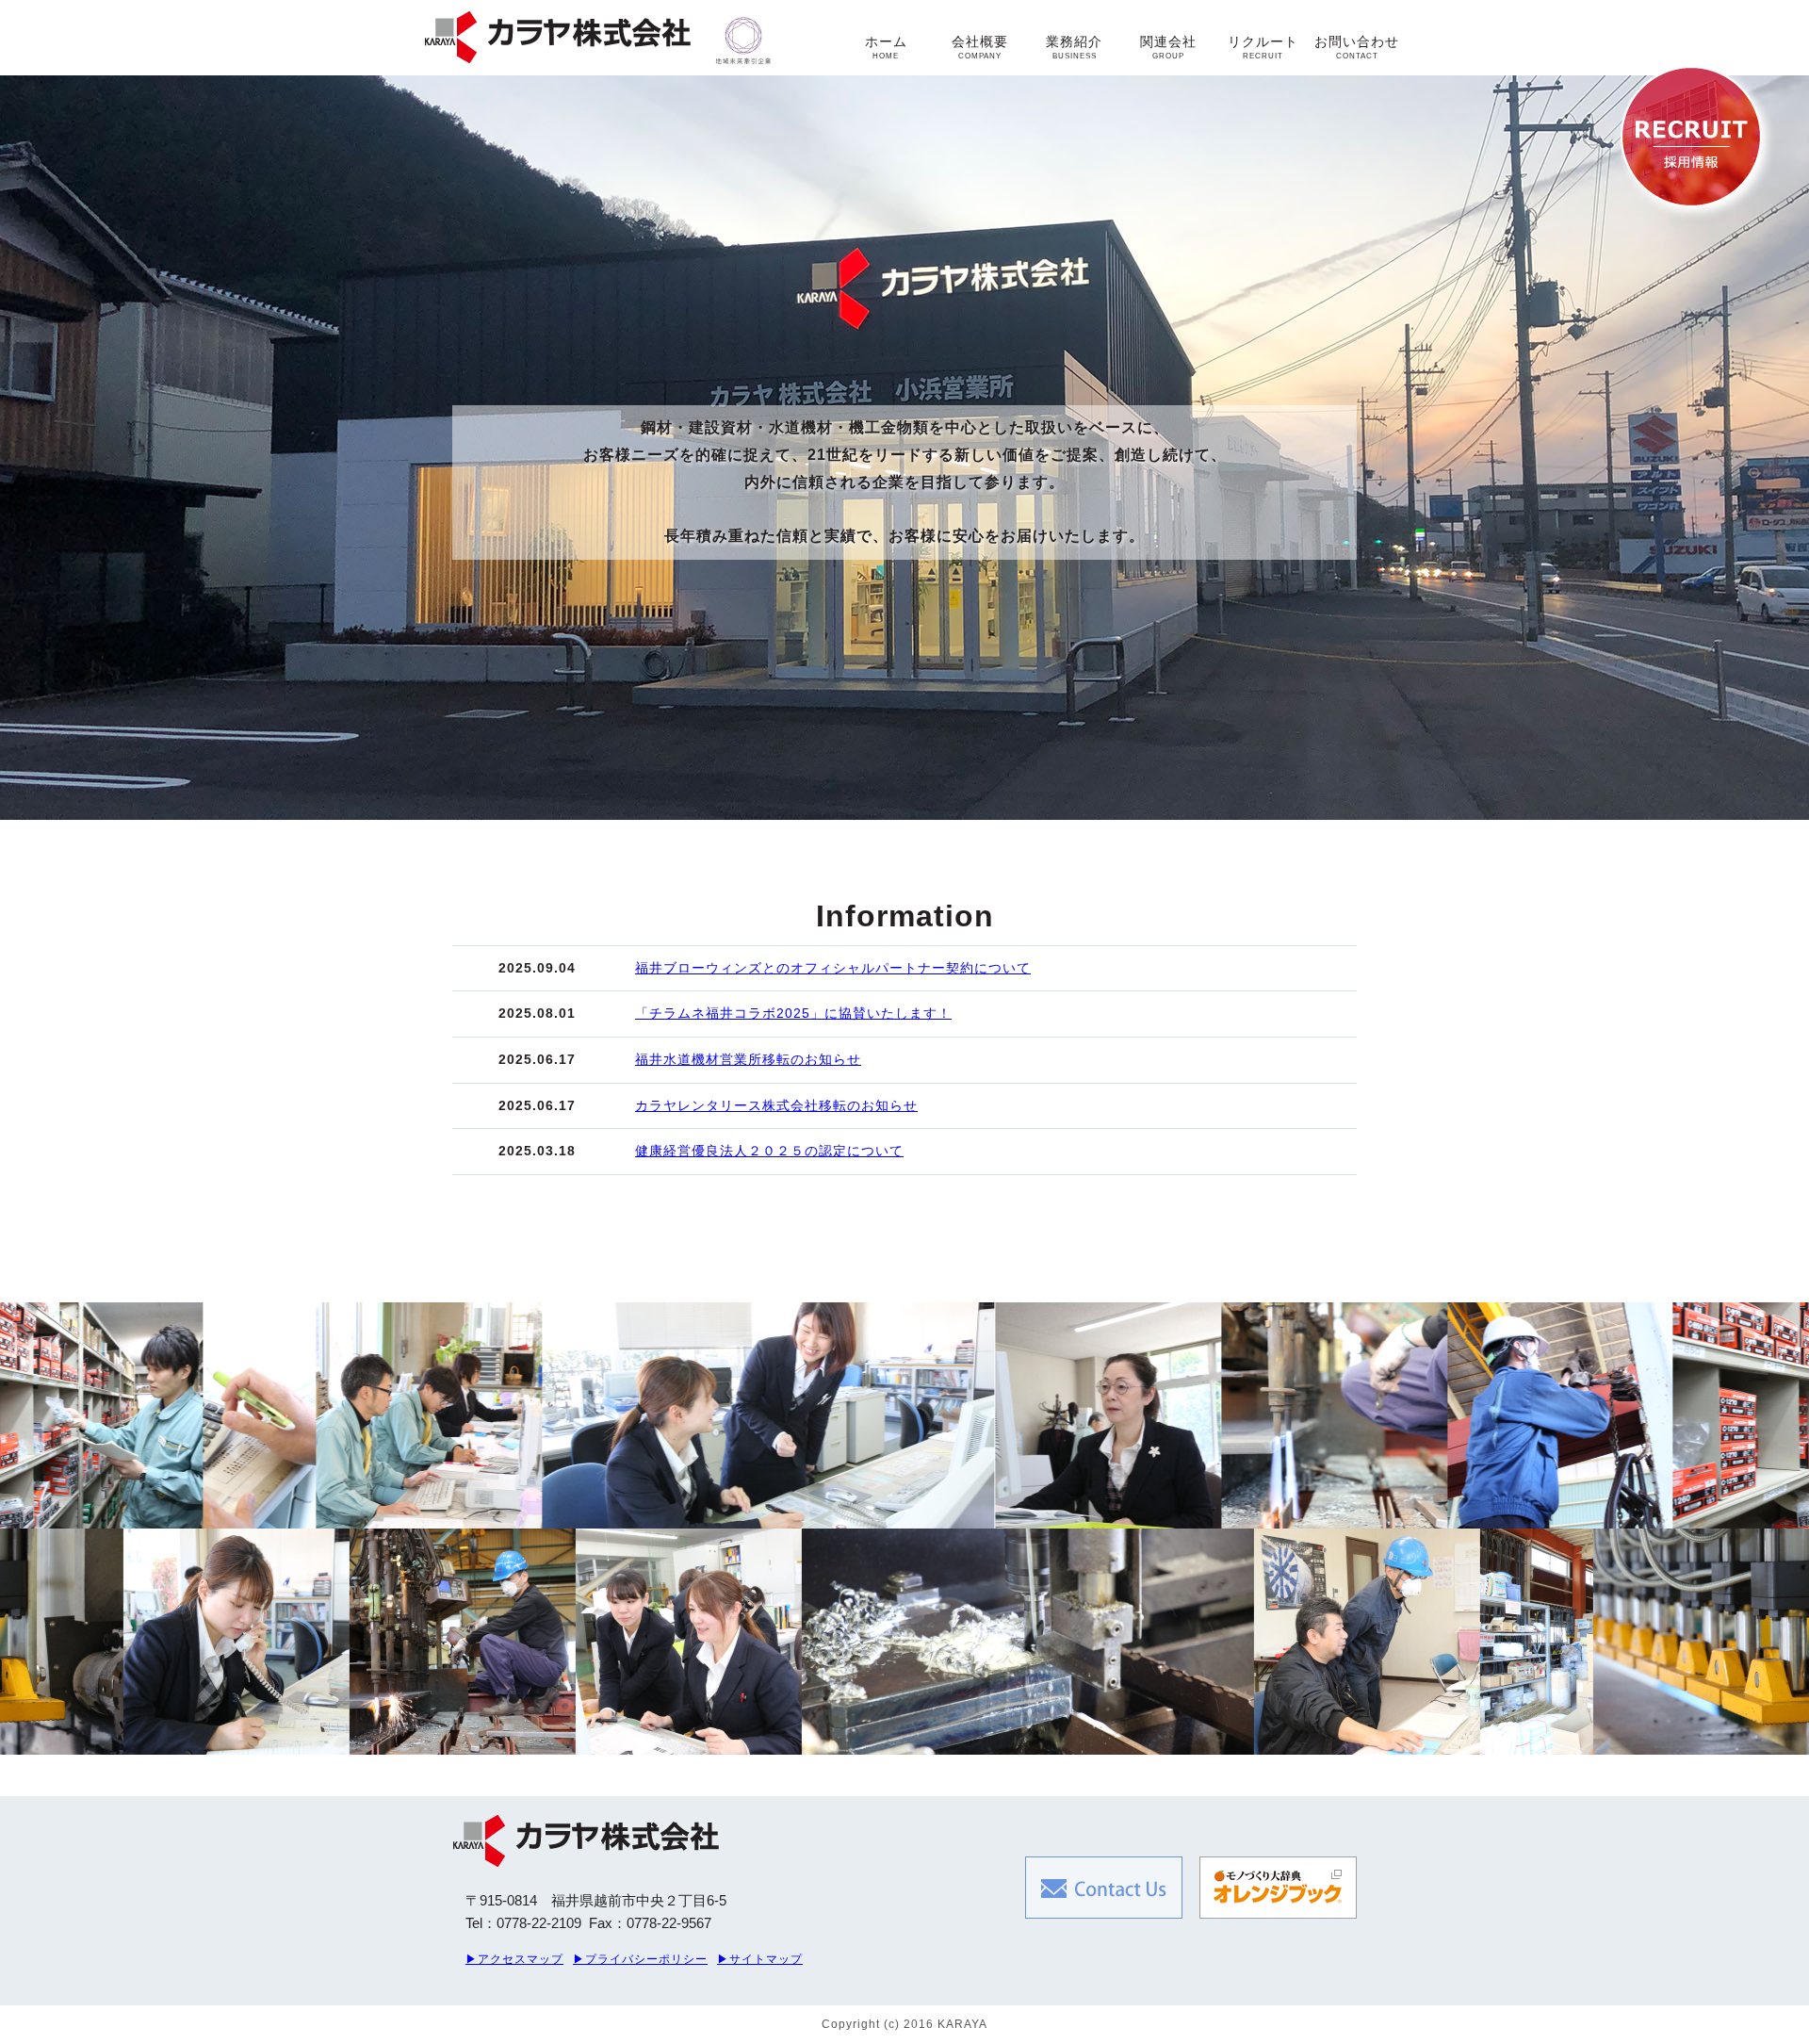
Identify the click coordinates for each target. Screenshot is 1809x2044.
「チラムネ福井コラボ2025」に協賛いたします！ (793, 1013)
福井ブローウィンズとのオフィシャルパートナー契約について (833, 968)
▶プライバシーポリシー (640, 1959)
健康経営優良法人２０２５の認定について (769, 1151)
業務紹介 (1074, 47)
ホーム (886, 47)
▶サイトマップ (760, 1959)
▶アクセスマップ (514, 1959)
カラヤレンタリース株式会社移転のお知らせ (776, 1105)
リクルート (1263, 47)
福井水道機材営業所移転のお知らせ (748, 1059)
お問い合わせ (1357, 47)
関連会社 (1168, 47)
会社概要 (980, 47)
